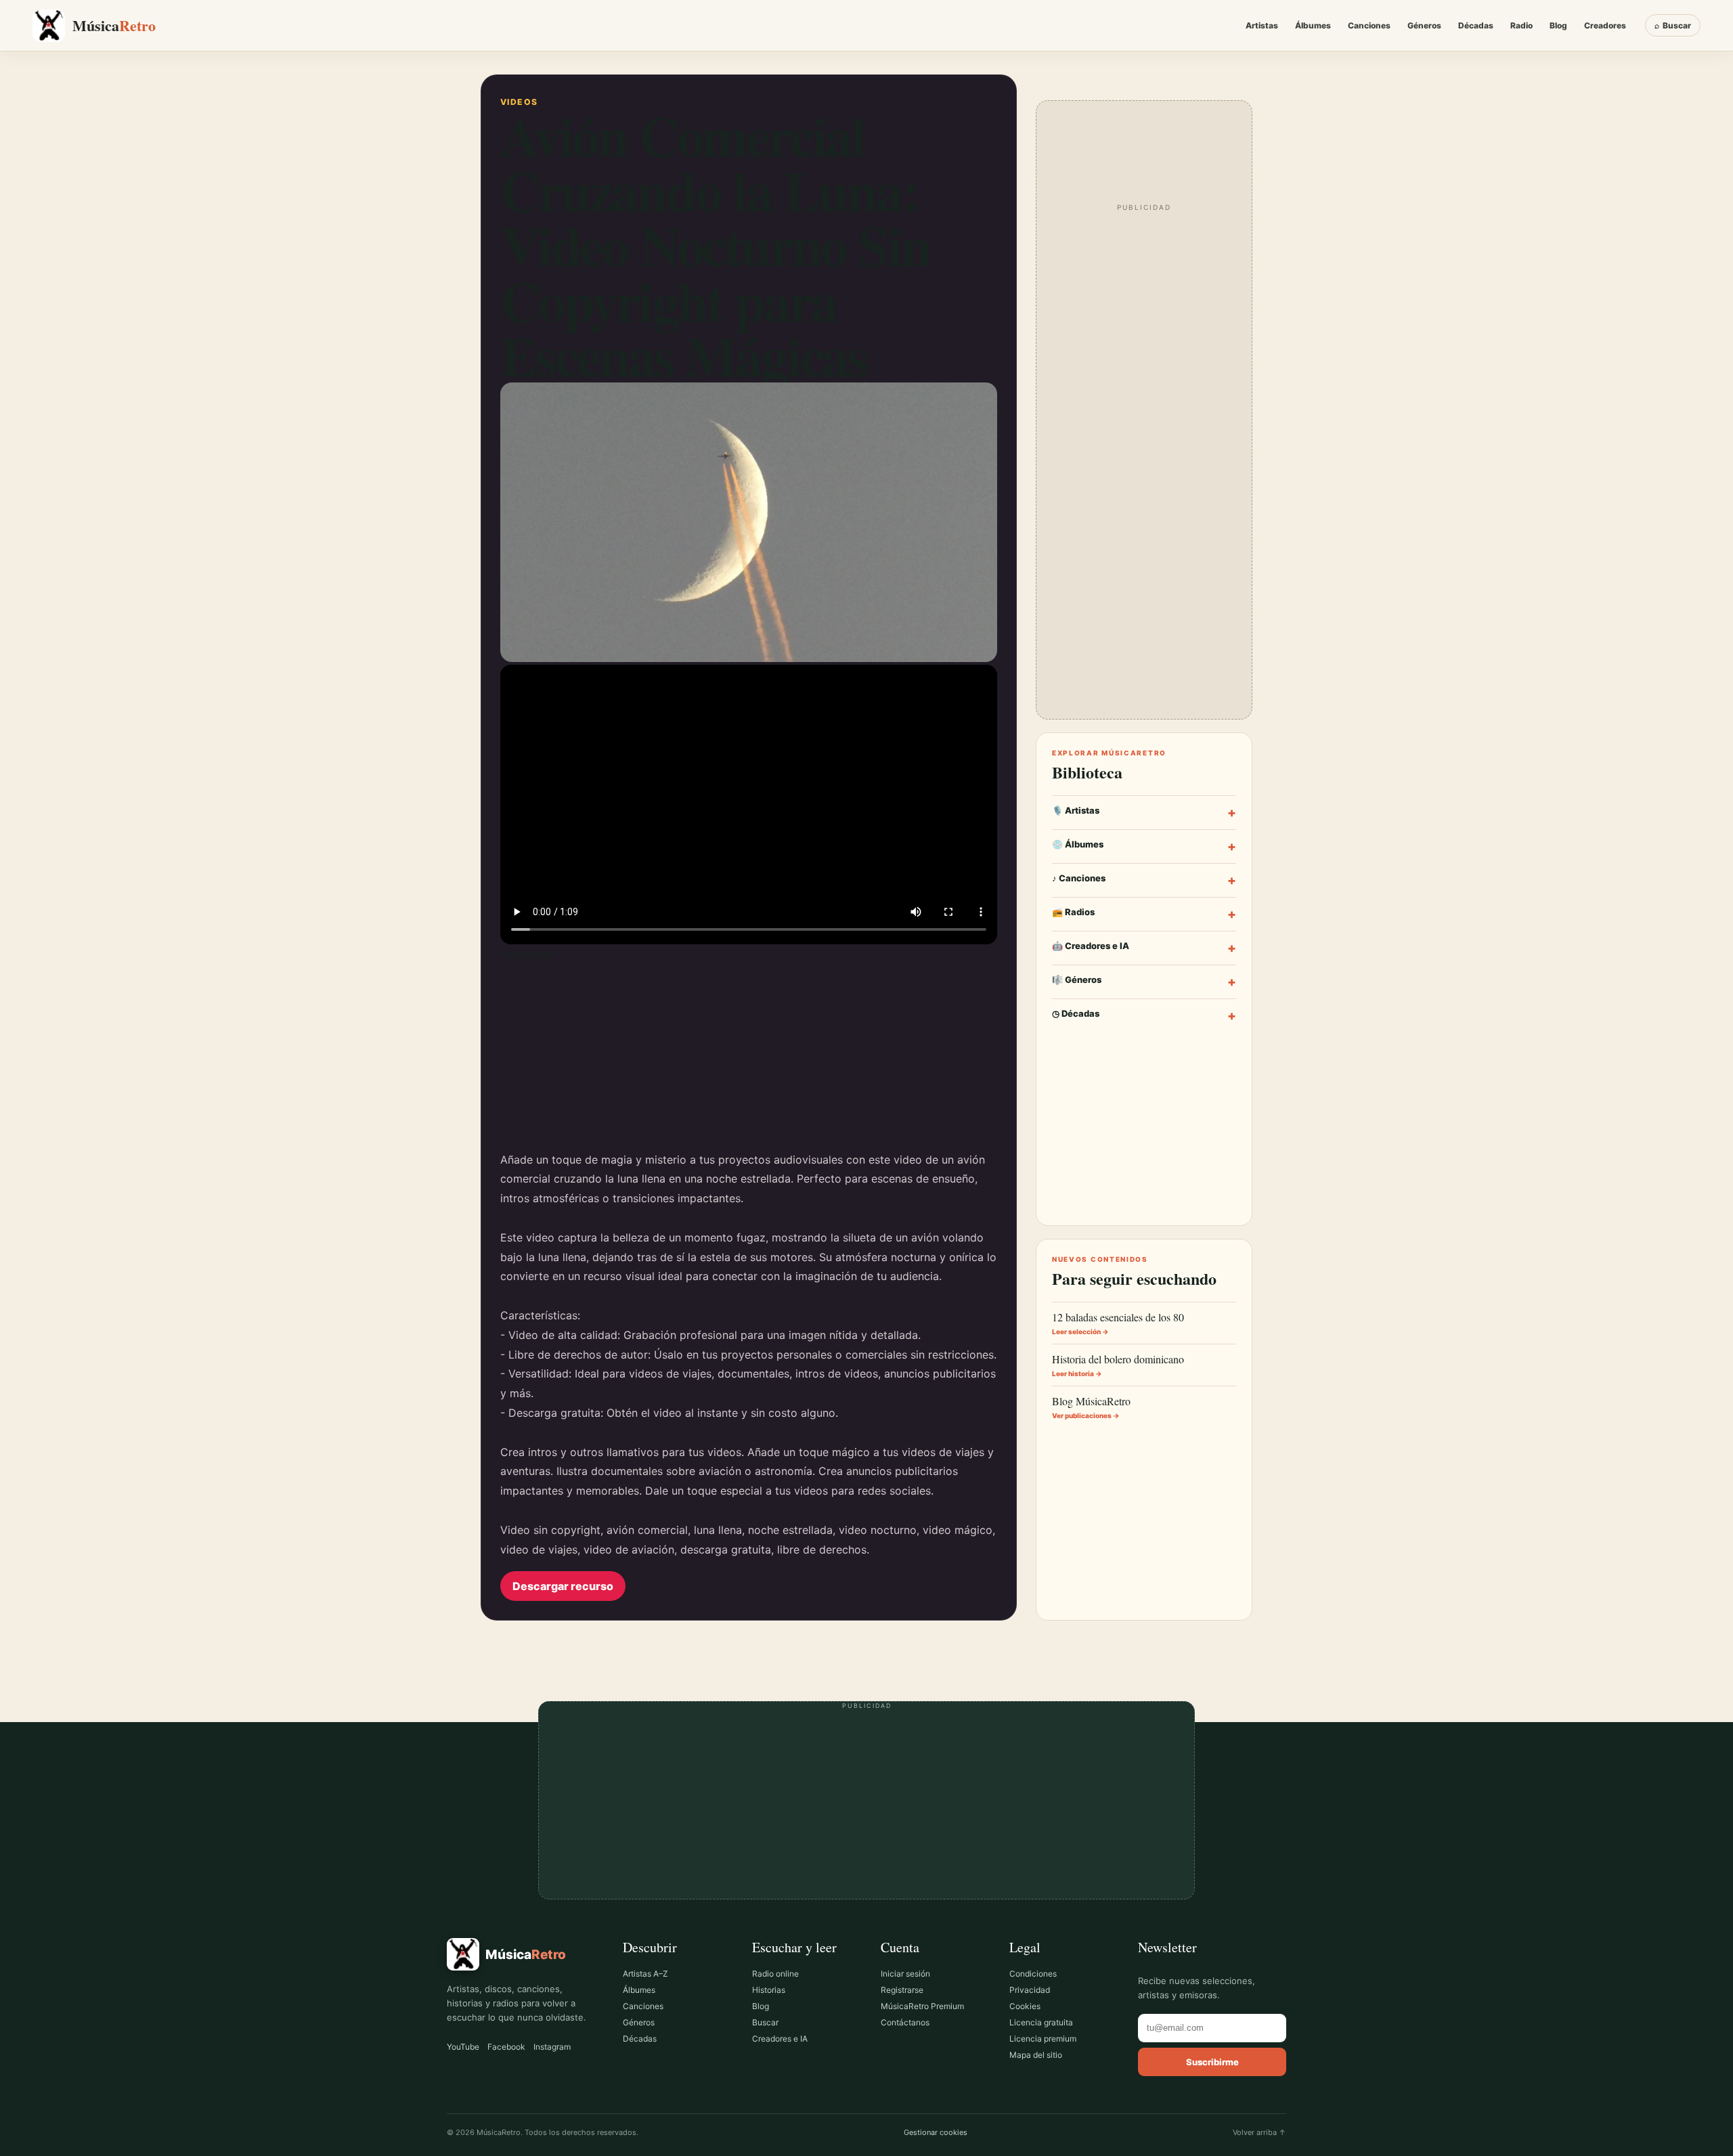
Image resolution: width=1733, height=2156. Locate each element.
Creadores (1605, 25)
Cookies (1025, 2006)
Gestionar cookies (936, 2132)
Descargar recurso (563, 1586)
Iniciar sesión (905, 1974)
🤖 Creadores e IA (1144, 948)
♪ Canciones (1144, 880)
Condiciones (1033, 1974)
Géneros (1424, 25)
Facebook (506, 2047)
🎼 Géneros (1144, 982)
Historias (769, 1990)
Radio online (775, 1974)
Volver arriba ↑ (1259, 2132)
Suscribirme (1212, 2062)
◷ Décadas (1144, 1016)
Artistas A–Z (645, 1974)
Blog (1558, 25)
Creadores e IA (780, 2039)
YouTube (463, 2047)
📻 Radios (1144, 914)
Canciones (1369, 25)
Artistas (1262, 25)
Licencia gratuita (1041, 2022)
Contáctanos (905, 2022)
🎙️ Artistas (1144, 813)
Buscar (765, 2022)
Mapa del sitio (1036, 2055)
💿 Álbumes (1144, 846)
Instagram (552, 2047)
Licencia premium (1043, 2039)
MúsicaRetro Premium (922, 2006)
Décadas (1476, 25)
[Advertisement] (749, 1055)
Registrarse (902, 1990)
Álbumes (1313, 25)
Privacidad (1030, 1990)
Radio (1521, 25)
